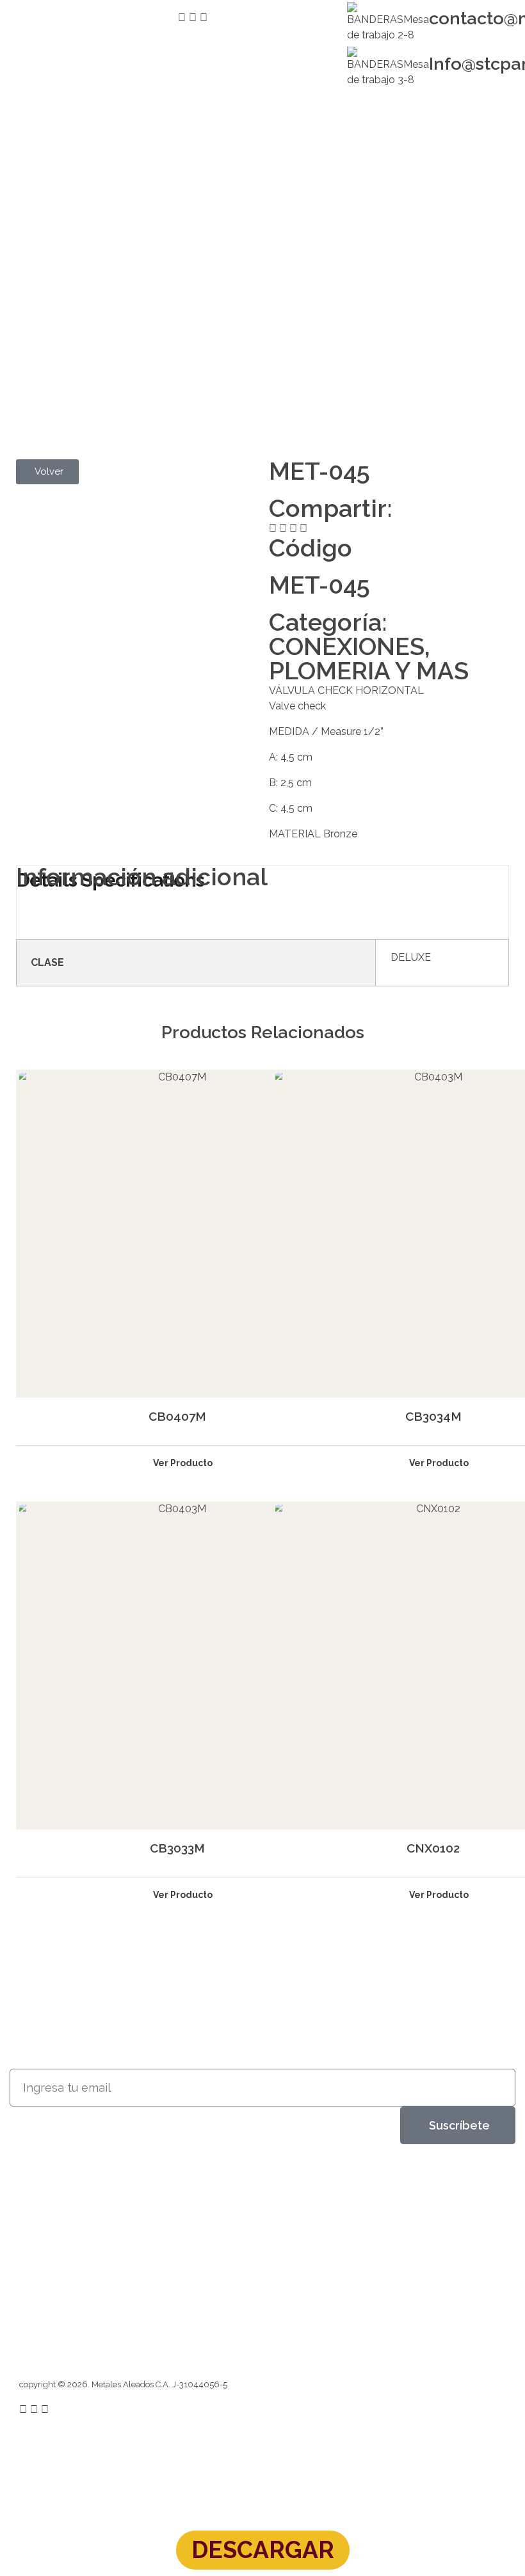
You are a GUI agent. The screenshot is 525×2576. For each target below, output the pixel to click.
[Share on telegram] (293, 528)
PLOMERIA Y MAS (369, 671)
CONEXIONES (347, 646)
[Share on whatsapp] (303, 528)
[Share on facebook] (273, 528)
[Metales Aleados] (63, 2200)
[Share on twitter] (283, 528)
